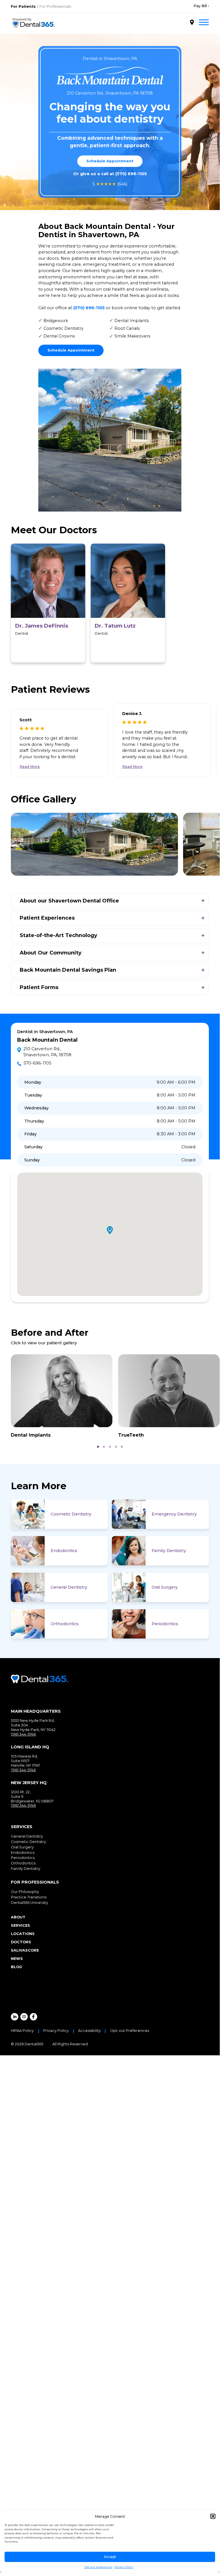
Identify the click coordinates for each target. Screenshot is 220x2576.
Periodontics (165, 1624)
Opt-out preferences (98, 2567)
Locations (23, 1934)
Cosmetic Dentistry (71, 1514)
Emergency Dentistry (174, 1514)
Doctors (21, 1942)
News (17, 1959)
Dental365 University (29, 1903)
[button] (213, 2516)
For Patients (23, 6)
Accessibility (89, 2031)
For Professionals (55, 6)
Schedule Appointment (110, 161)
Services (20, 1925)
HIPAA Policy (22, 2031)
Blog (16, 1967)
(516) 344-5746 (23, 1734)
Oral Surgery (165, 1587)
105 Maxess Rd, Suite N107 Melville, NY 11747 (25, 1761)
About (18, 1917)
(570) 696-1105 (131, 174)
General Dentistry (69, 1587)
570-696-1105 (37, 1063)
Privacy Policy (124, 2567)
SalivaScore (25, 1950)
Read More (30, 767)
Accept (110, 2557)
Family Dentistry (169, 1551)
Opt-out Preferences (130, 2031)
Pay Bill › (201, 6)
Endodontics (64, 1551)
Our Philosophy (25, 1892)
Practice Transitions (29, 1897)
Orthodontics (65, 1624)
